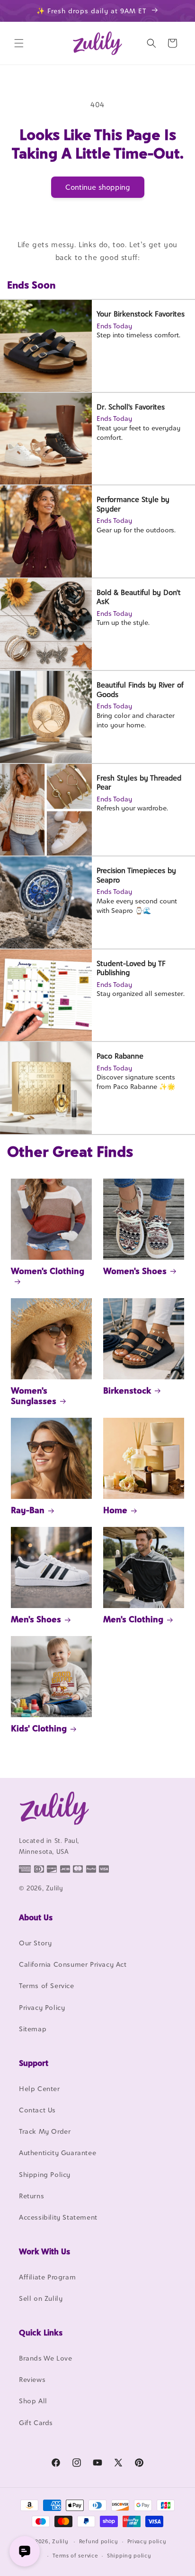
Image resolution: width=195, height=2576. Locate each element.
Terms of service (75, 2556)
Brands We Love (45, 2358)
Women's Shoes (135, 1271)
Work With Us (44, 2251)
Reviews (32, 2379)
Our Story (35, 1943)
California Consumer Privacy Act (73, 1964)
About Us (36, 1917)
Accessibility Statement (58, 2217)
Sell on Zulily (41, 2298)
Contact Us (37, 2110)
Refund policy (99, 2541)
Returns (31, 2196)
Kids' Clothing (39, 1728)
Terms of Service (47, 1985)
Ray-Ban (28, 1510)
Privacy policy (147, 2541)
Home (115, 1510)
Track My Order (45, 2131)
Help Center (40, 2088)
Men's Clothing (133, 1619)
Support (34, 2063)
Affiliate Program (47, 2277)
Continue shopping (98, 187)
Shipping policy (129, 2556)
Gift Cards (36, 2423)
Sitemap (33, 2029)
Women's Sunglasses (34, 1396)
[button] (19, 43)
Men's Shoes (36, 1619)
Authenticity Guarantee (58, 2153)
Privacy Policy (42, 2007)
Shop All (33, 2401)
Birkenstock (127, 1390)
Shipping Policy (45, 2174)
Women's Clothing (48, 1271)
